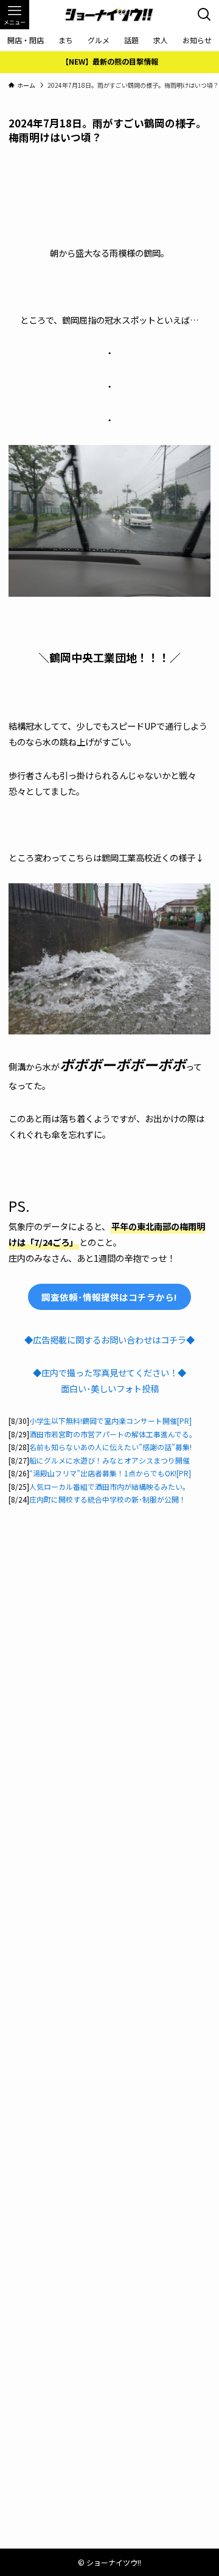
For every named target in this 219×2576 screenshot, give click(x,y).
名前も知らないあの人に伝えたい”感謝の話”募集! (110, 1447)
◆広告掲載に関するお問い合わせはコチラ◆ (109, 1340)
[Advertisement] (109, 176)
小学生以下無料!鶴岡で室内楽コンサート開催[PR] (110, 1421)
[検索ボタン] (204, 15)
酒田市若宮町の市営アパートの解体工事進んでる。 (113, 1434)
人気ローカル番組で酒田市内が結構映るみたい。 (109, 1486)
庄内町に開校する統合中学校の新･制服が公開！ (108, 1499)
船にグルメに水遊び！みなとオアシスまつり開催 (109, 1460)
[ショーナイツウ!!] (109, 15)
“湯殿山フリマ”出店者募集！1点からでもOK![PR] (110, 1473)
